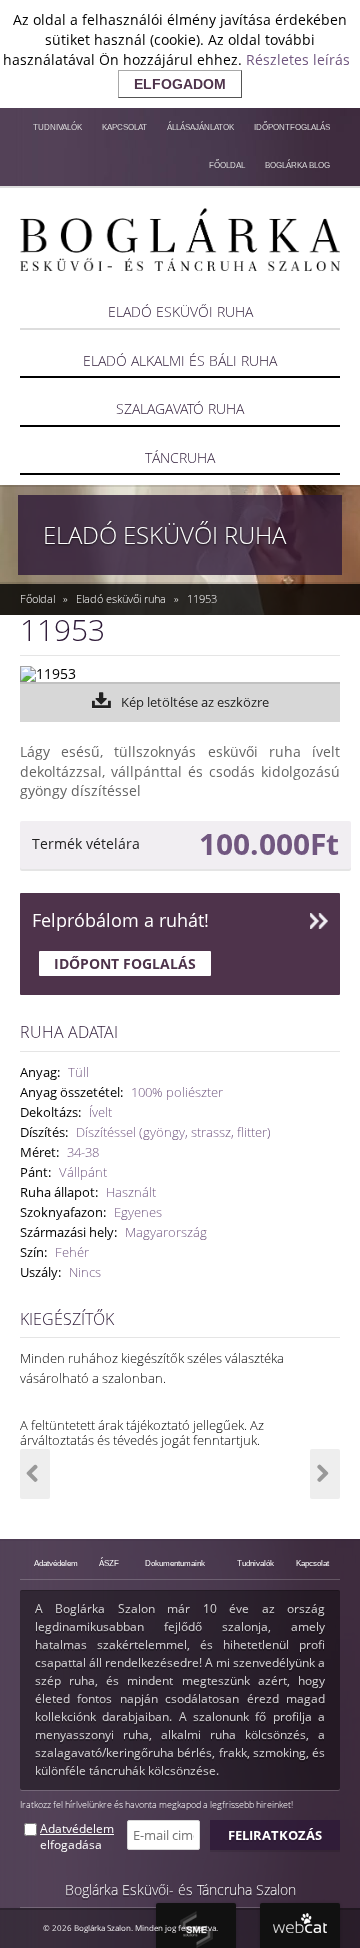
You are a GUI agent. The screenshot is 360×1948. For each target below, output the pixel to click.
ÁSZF (109, 1563)
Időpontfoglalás (292, 127)
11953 (202, 598)
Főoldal (227, 165)
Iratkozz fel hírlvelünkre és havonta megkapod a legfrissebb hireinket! (156, 1804)
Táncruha (180, 457)
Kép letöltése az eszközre (195, 702)
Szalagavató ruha (180, 408)
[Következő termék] (325, 1474)
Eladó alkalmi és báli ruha (180, 360)
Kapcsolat (124, 127)
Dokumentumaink (175, 1563)
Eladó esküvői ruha (180, 311)
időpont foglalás (125, 963)
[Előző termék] (35, 1474)
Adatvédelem (56, 1563)
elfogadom (180, 84)
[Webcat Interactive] (300, 1925)
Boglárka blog (297, 165)
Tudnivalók (57, 127)
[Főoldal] (180, 239)
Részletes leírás (298, 59)
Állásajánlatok (200, 127)
